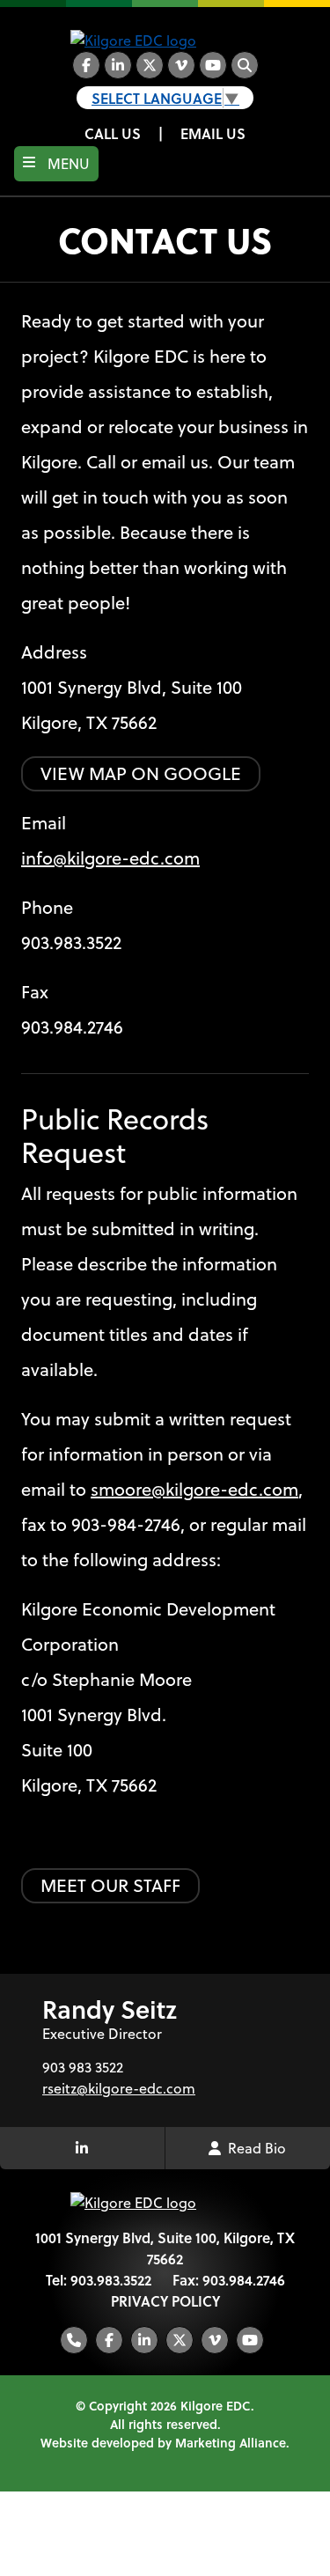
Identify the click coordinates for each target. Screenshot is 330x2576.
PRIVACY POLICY (165, 2301)
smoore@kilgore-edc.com (194, 1489)
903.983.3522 (71, 942)
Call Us (113, 133)
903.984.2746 (244, 2280)
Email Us (213, 133)
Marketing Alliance (231, 2443)
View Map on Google (141, 773)
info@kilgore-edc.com (110, 858)
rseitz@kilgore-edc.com (119, 2088)
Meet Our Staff (110, 1885)
